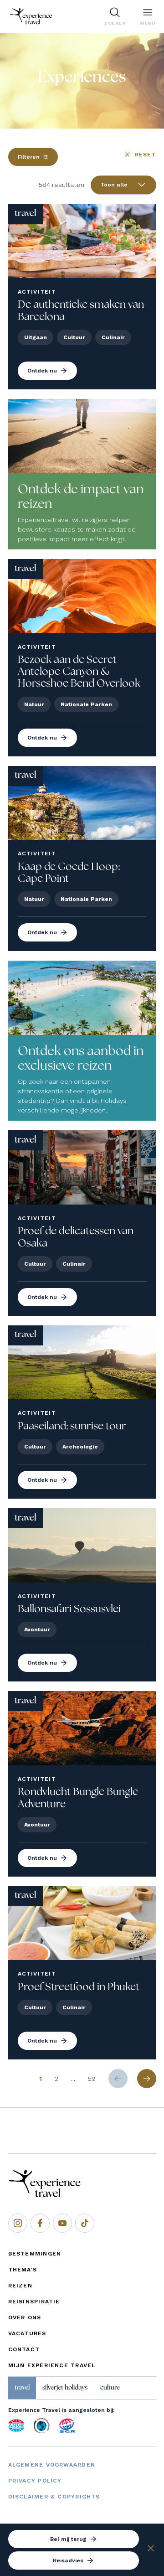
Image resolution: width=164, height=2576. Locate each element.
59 (92, 2079)
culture (110, 2388)
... (73, 2079)
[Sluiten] (151, 2550)
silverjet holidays (65, 2388)
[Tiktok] (85, 2223)
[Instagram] (18, 2223)
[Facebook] (40, 2223)
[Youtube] (62, 2223)
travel (22, 2388)
